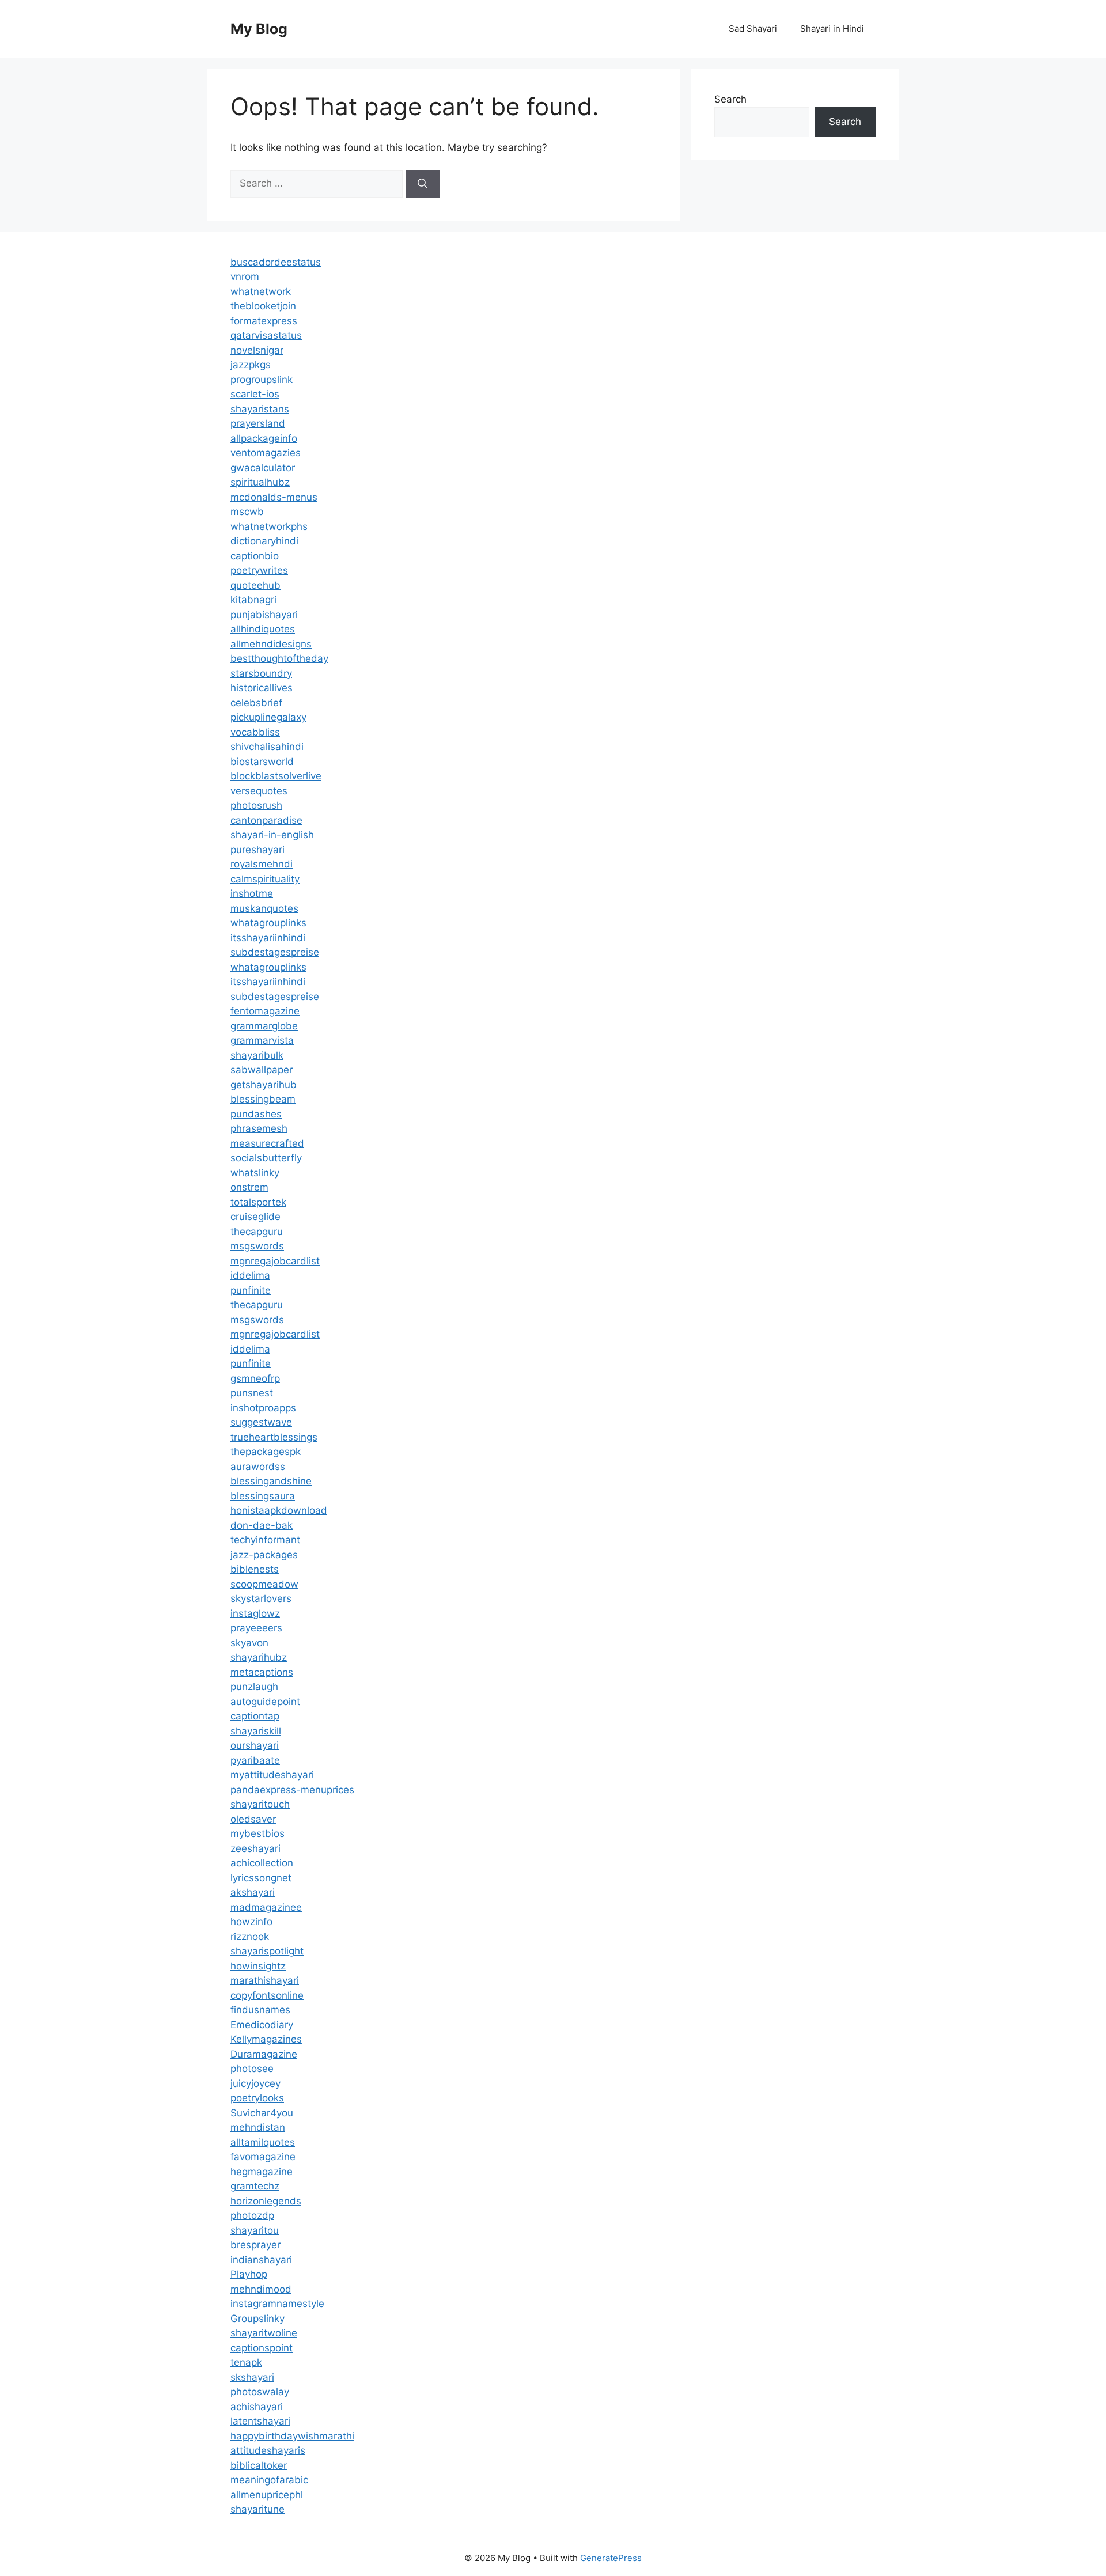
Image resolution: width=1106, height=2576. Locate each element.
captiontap (255, 1716)
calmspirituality (265, 879)
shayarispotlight (267, 1951)
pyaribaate (255, 1760)
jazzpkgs (251, 365)
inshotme (252, 893)
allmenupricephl (267, 2495)
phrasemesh (259, 1128)
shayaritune (257, 2509)
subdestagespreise (275, 952)
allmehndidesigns (271, 644)
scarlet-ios (255, 394)
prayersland (258, 423)
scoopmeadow (264, 1584)
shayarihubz (259, 1657)
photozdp (252, 2215)
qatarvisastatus (266, 335)
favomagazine (263, 2157)
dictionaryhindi (264, 541)
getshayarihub (264, 1085)
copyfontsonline (267, 1995)
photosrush (256, 805)
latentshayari (260, 2421)
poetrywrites (259, 570)
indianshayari (261, 2260)
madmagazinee (266, 1907)
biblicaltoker (259, 2465)
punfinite (251, 1290)
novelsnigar (257, 350)
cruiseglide (255, 1217)
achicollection (262, 1863)
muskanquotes (264, 908)
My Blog (259, 29)
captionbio (255, 556)
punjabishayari (264, 615)
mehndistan (258, 2127)
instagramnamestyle (277, 2304)
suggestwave (261, 1422)
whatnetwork (261, 291)
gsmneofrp (255, 1378)
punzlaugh (254, 1687)
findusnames (260, 2010)
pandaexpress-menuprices (292, 1790)
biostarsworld (262, 762)
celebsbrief (256, 703)
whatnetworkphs (269, 526)
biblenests (255, 1569)
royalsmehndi (262, 864)
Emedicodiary (262, 2025)
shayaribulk (257, 1055)
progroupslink (262, 380)
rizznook (250, 1937)
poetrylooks (257, 2098)
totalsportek (258, 1202)
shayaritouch (260, 1804)
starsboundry (261, 673)
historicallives (262, 688)
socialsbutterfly (266, 1158)
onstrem (249, 1187)
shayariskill (256, 1731)
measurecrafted (267, 1143)
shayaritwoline (264, 2333)
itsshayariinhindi (268, 938)
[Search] (423, 184)
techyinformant (265, 1540)
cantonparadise (266, 820)
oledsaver (253, 1819)
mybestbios (257, 1833)
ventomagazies (266, 453)
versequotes (259, 791)
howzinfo (251, 1922)
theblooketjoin (263, 306)
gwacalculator (263, 468)
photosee (252, 2069)
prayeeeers (256, 1628)
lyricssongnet (261, 1878)
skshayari (252, 2377)
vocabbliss (255, 732)
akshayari (253, 1892)
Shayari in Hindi (832, 29)
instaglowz (255, 1613)
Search (730, 99)
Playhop (249, 2274)
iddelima (250, 1275)
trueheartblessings (274, 1437)
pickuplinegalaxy (268, 717)
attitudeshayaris (268, 2450)
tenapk (246, 2362)
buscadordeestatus (276, 262)
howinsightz (258, 1966)
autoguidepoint (265, 1702)
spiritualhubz (260, 482)
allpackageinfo (264, 438)
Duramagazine (264, 2054)
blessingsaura (263, 1496)
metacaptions (262, 1672)
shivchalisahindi (267, 747)
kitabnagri (253, 600)
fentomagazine (265, 1011)
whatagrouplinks (268, 923)
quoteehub (255, 585)
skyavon (249, 1643)
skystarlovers (261, 1598)
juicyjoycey (255, 2083)
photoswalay (260, 2392)
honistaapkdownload (279, 1510)
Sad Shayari (753, 29)
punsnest (252, 1393)
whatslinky (255, 1173)
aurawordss (258, 1467)
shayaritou (255, 2230)
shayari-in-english (272, 835)
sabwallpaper (262, 1070)
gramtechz (255, 2186)
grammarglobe (264, 1026)
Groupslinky (257, 2319)
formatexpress (264, 321)
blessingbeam (263, 1099)
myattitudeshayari (272, 1775)
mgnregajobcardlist (275, 1261)
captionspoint (262, 2348)
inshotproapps (263, 1408)
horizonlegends (266, 2201)
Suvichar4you (262, 2113)
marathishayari (265, 1980)
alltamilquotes (263, 2142)
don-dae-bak (262, 1525)
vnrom (245, 276)
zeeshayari (255, 1848)
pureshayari (257, 850)
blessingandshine (271, 1481)
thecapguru (257, 1232)
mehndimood (261, 2289)
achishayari (257, 2407)
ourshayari (255, 1745)
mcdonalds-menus (274, 497)
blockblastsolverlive (276, 776)
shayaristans (260, 409)
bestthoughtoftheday (279, 658)
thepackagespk (266, 1452)
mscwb (247, 512)
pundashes (256, 1114)
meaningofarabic (269, 2480)
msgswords (257, 1246)
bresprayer (255, 2245)
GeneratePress (611, 2558)
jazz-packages (264, 1555)
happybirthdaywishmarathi (292, 2436)
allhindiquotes (263, 629)
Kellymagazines (266, 2039)
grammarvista (262, 1040)
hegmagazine (262, 2172)
